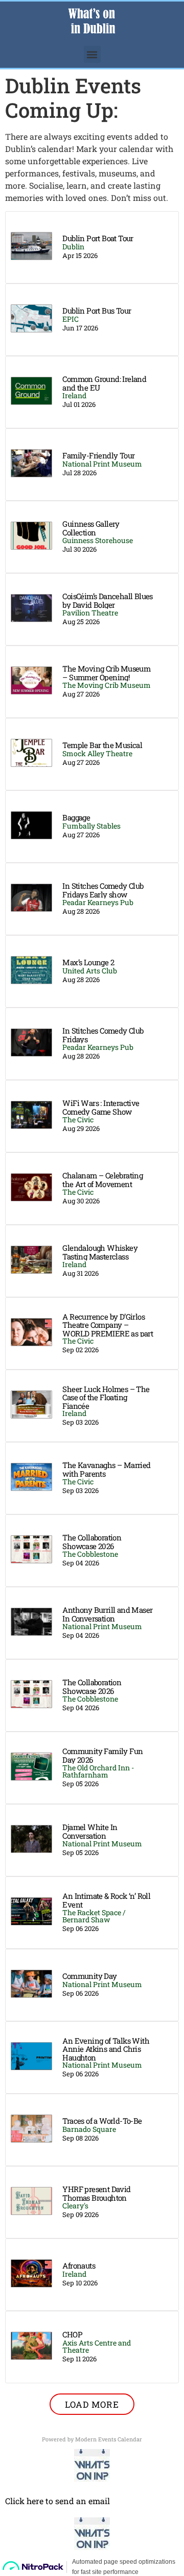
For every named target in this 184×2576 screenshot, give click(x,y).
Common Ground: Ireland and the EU (104, 383)
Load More (92, 2404)
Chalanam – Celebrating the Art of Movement (102, 1180)
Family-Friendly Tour (98, 455)
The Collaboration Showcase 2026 (92, 1542)
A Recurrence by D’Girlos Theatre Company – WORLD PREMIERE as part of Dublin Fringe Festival (108, 1329)
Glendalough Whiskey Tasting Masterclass (100, 1252)
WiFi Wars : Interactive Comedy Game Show (101, 1107)
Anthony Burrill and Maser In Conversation (107, 1614)
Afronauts (79, 2265)
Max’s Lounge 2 (88, 962)
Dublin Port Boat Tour (98, 238)
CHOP (72, 2334)
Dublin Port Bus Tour (97, 311)
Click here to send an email (57, 2501)
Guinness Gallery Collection (91, 528)
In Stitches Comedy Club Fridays (103, 1035)
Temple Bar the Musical (102, 745)
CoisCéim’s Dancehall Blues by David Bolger (107, 600)
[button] (92, 54)
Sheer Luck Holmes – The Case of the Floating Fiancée (106, 1397)
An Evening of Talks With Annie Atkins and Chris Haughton (106, 2049)
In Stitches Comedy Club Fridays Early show (103, 890)
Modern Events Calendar (109, 2439)
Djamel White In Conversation (90, 1831)
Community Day (89, 1976)
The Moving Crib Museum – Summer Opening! (106, 673)
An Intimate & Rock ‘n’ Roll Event (106, 1900)
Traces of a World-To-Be (102, 2121)
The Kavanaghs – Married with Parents (106, 1469)
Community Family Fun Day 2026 (102, 1755)
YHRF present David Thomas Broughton (96, 2193)
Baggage (76, 817)
